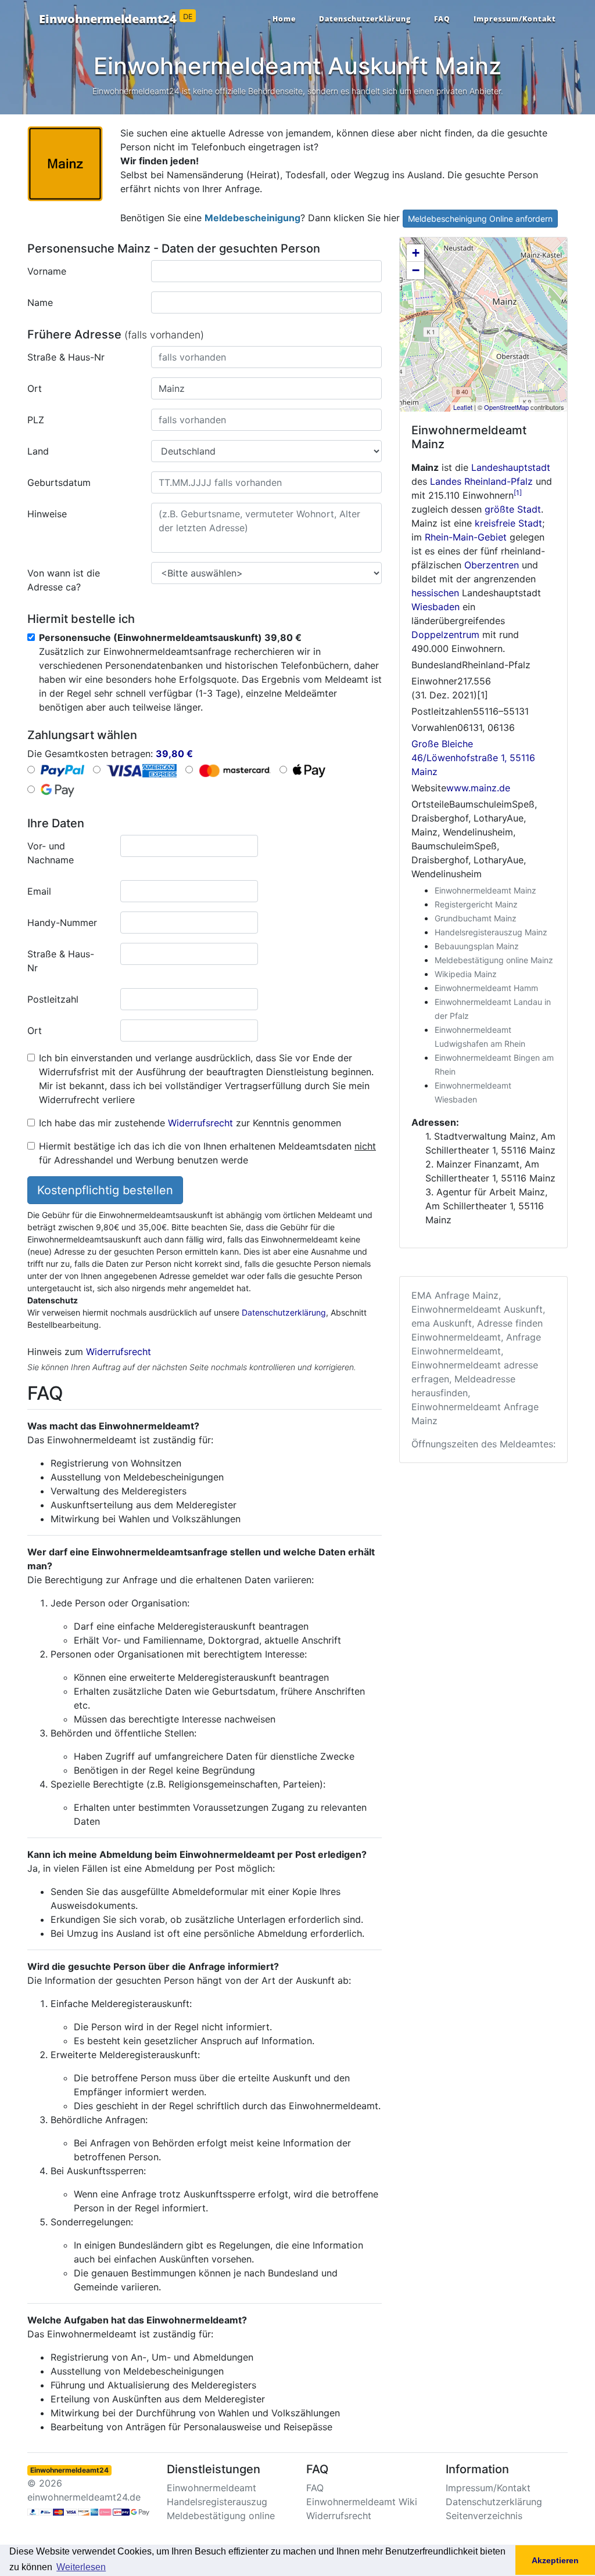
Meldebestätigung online (221, 2516)
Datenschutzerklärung (365, 19)
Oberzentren (492, 565)
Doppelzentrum (445, 635)
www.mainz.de (478, 788)
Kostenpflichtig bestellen (105, 1190)
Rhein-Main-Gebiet (466, 537)
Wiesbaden (436, 607)
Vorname (47, 271)
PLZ (36, 420)
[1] (518, 493)
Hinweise (47, 514)
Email (39, 891)
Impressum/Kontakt (515, 19)
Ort (35, 388)
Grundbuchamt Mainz (476, 918)
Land (38, 451)
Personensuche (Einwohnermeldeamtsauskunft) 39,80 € (170, 637)
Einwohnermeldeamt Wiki (362, 2502)
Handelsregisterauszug (217, 2502)
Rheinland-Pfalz (499, 481)
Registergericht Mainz (476, 904)
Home (284, 19)
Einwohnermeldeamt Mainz (485, 890)
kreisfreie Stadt (508, 523)
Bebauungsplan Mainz (477, 946)
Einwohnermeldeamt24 (116, 19)
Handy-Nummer (62, 923)
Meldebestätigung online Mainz (494, 960)
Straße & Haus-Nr (66, 357)
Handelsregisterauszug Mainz (491, 932)
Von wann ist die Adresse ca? (64, 580)
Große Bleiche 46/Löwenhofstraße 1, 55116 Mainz (473, 758)
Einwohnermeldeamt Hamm (486, 988)
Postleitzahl (53, 999)
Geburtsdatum (59, 482)
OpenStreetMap (506, 407)
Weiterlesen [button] (81, 2567)
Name (40, 302)
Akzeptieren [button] (555, 2560)
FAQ (442, 19)
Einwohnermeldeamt (212, 2488)
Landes (446, 481)
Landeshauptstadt (511, 467)
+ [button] (416, 253)
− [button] (416, 270)
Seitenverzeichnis (484, 2516)
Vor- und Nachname (51, 853)
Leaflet (463, 407)
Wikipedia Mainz (466, 974)
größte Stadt (513, 509)
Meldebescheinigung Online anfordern (480, 219)
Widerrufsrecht (200, 1123)
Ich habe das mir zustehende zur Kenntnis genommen (190, 1123)
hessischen (435, 593)
